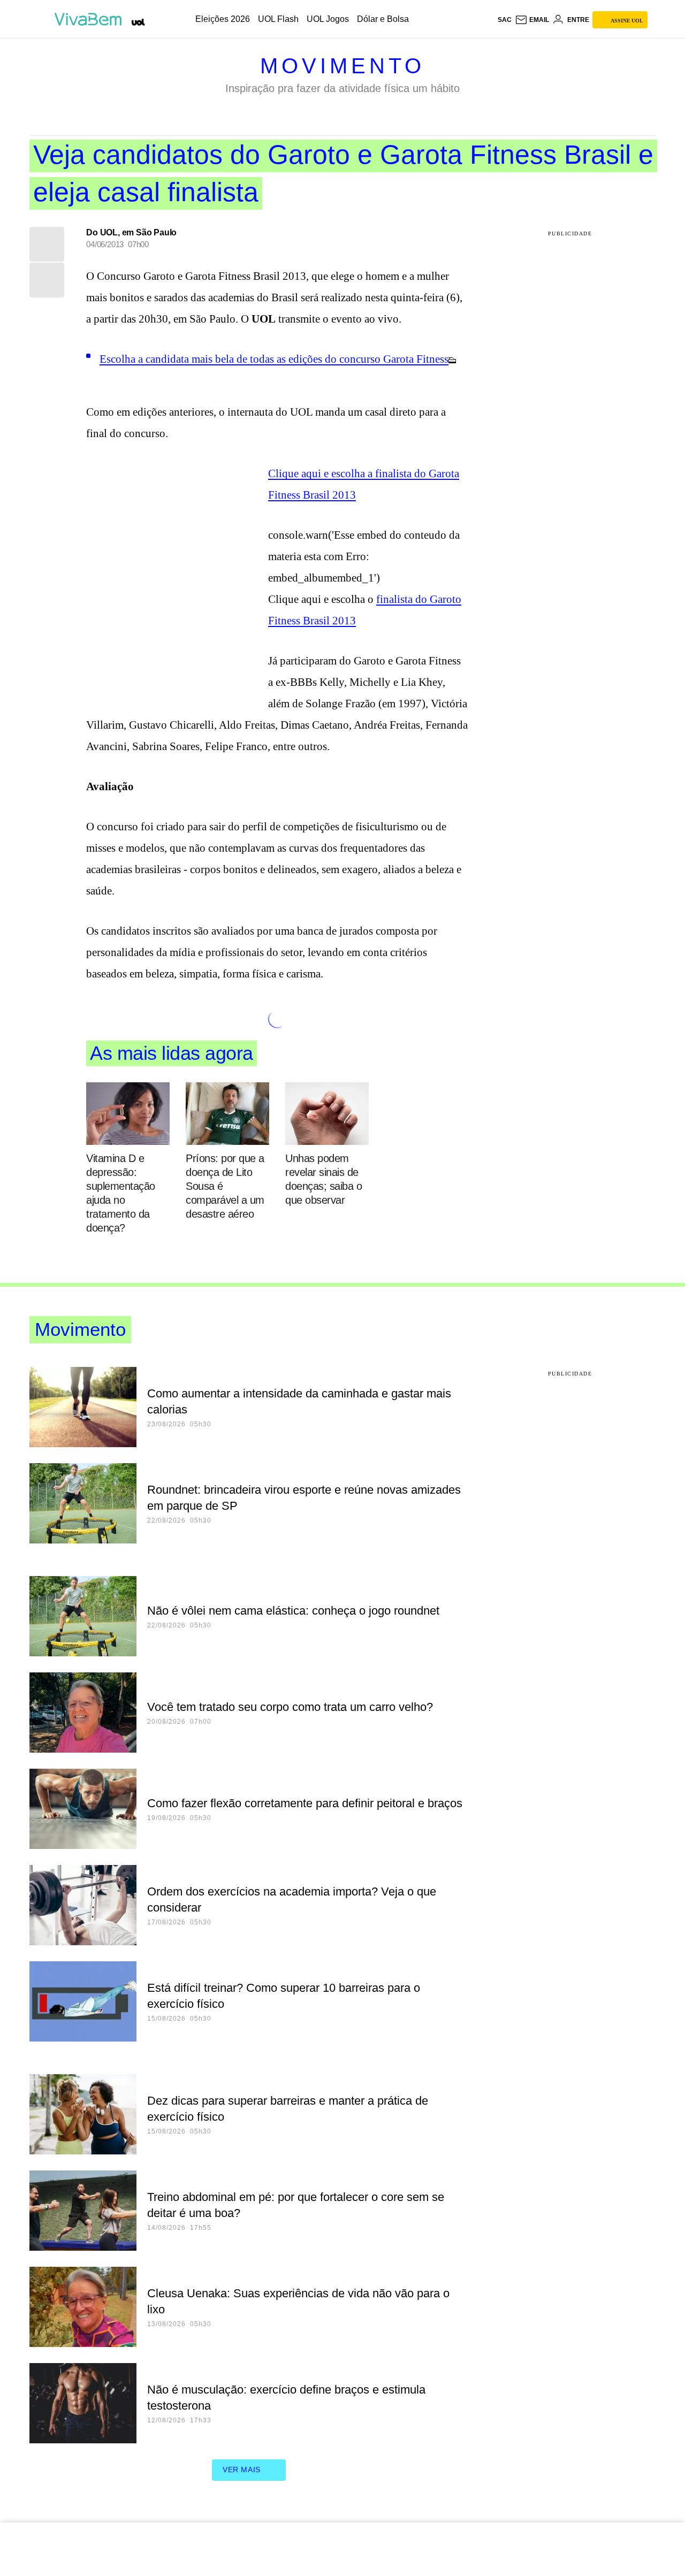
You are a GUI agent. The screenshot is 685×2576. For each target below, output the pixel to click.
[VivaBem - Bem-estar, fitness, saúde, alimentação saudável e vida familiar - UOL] (91, 19)
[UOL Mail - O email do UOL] (532, 20)
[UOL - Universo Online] (138, 22)
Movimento (342, 66)
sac (505, 20)
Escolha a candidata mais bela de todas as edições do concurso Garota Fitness (274, 359)
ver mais (242, 2470)
